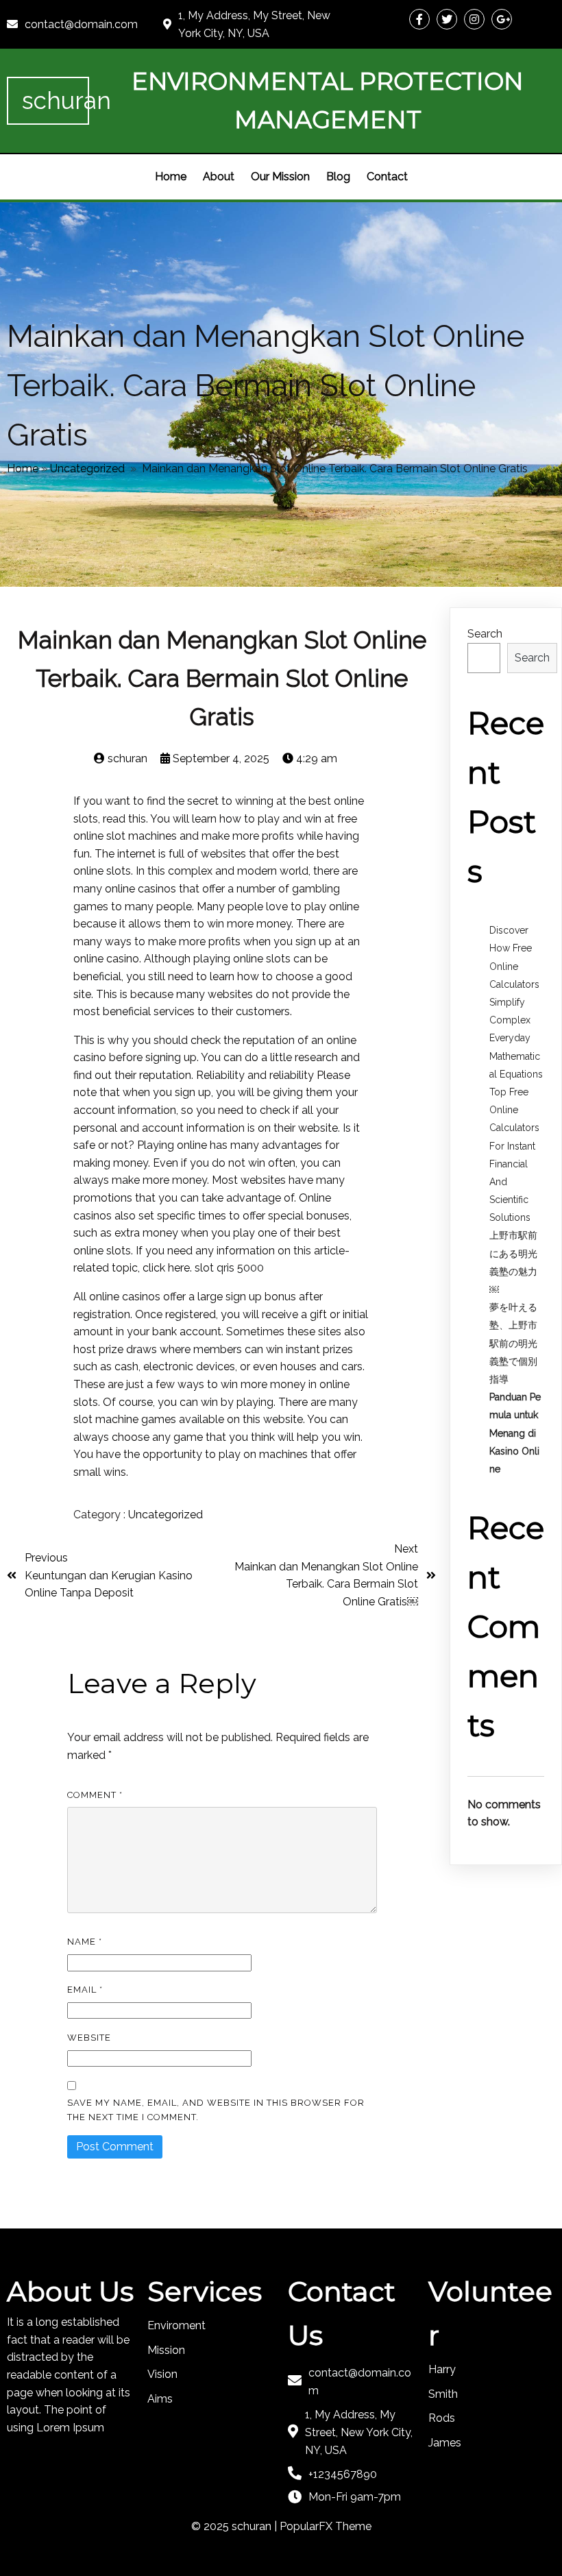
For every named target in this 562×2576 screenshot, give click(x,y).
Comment (95, 1795)
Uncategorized (87, 469)
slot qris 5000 (229, 1268)
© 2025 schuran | (235, 2526)
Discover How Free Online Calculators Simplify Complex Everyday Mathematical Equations (516, 1002)
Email (85, 1990)
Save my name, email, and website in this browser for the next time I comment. (216, 2110)
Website (89, 2038)
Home (23, 469)
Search (485, 634)
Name (85, 1942)
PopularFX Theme (326, 2526)
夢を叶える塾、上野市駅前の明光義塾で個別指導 (513, 1343)
